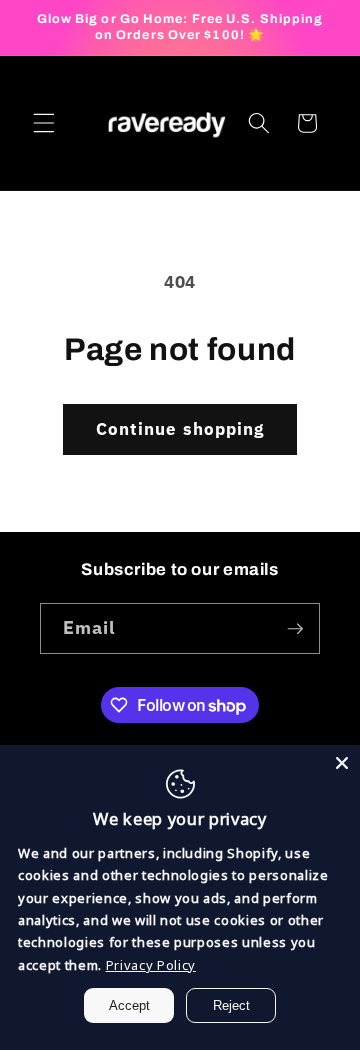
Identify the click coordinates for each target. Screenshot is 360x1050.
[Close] (342, 763)
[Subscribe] (295, 629)
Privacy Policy (151, 965)
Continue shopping (180, 429)
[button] (44, 123)
